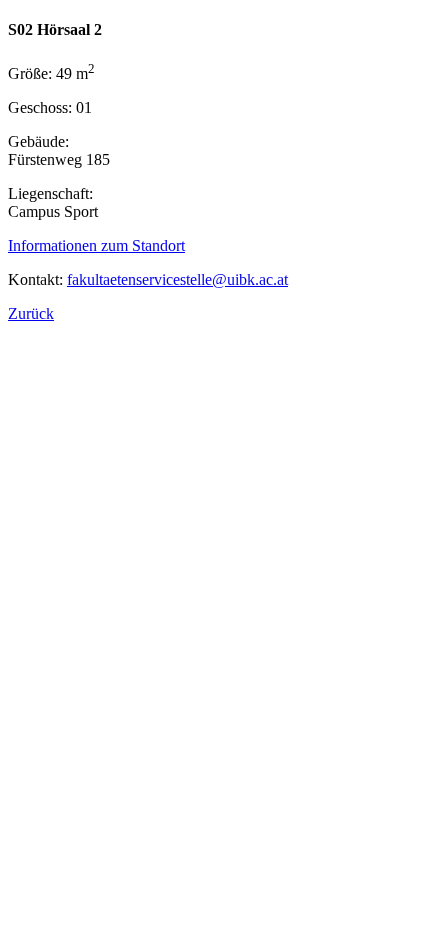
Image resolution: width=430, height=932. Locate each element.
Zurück (31, 313)
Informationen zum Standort (96, 245)
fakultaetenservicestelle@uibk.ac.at (177, 279)
